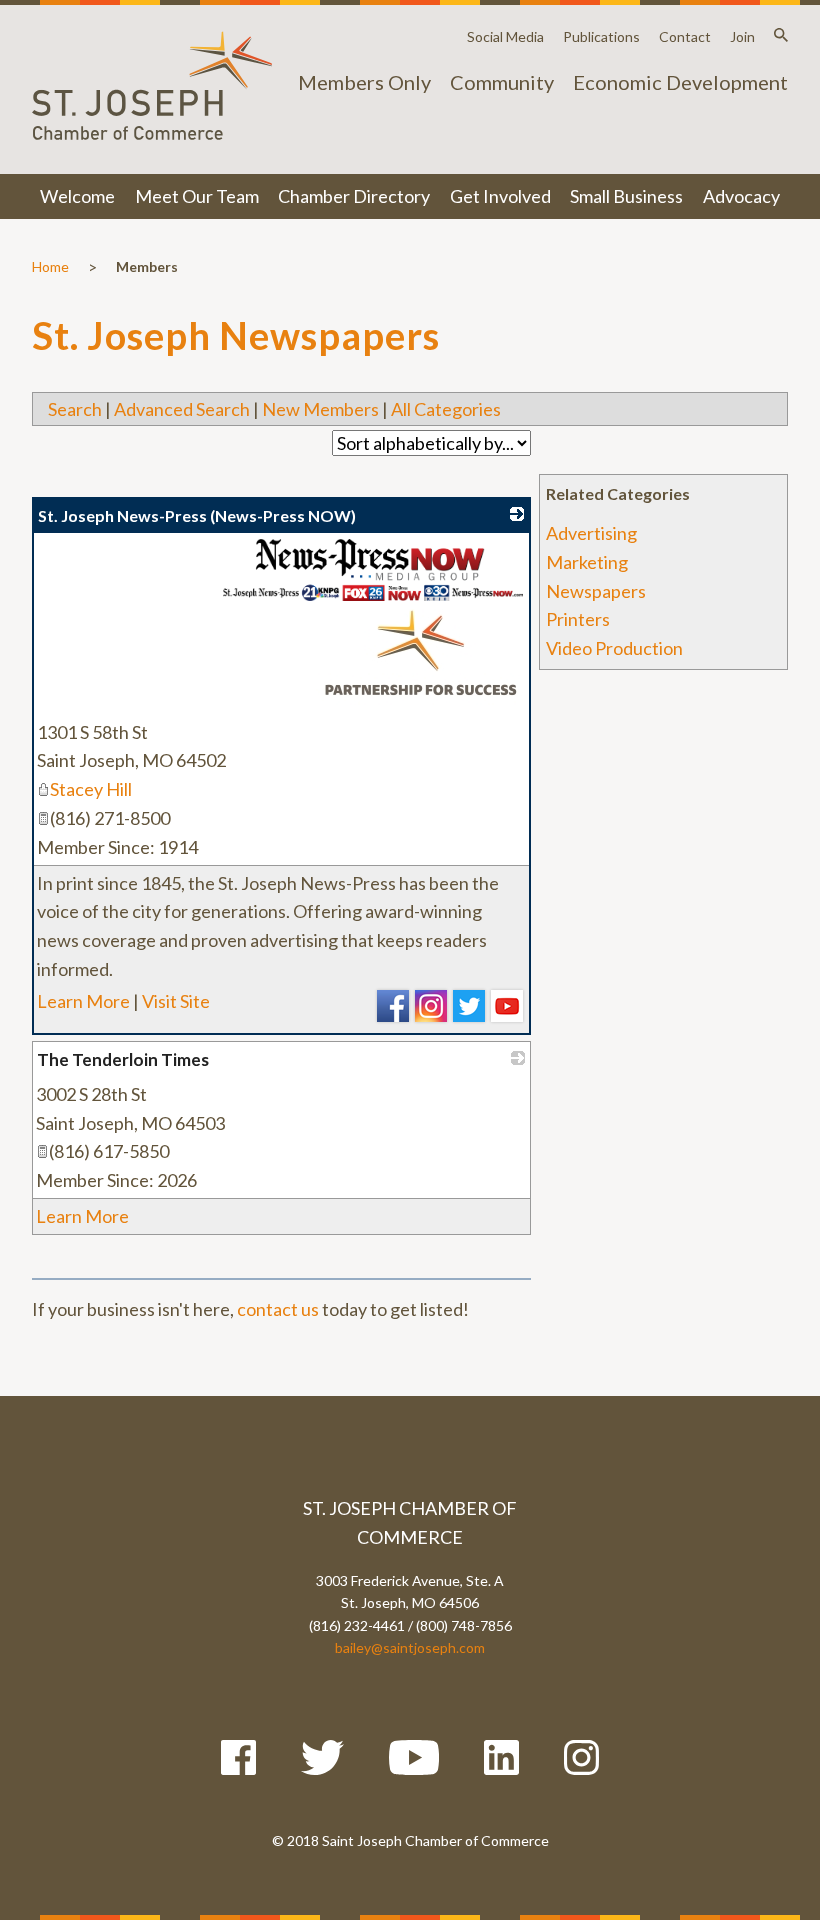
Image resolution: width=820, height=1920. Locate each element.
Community (502, 82)
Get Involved (500, 196)
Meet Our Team (197, 196)
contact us (278, 1309)
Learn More (83, 1001)
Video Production (614, 648)
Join (742, 36)
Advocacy (741, 196)
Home (50, 266)
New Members (320, 409)
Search (75, 409)
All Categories (446, 409)
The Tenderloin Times (123, 1059)
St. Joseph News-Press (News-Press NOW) (197, 515)
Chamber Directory (354, 196)
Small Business (626, 196)
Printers (578, 619)
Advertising (591, 533)
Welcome (77, 196)
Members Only (364, 82)
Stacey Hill (91, 789)
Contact (685, 36)
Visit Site (176, 1001)
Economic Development (680, 82)
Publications (601, 36)
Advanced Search (182, 409)
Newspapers (596, 591)
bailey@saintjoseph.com (410, 1647)
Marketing (587, 562)
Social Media (505, 36)
